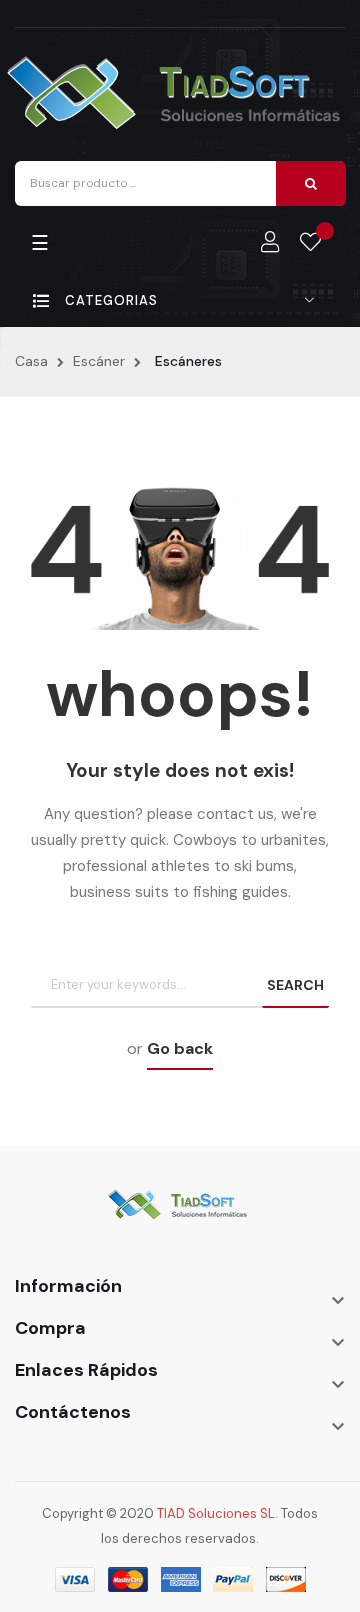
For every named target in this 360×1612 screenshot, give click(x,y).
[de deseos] (310, 243)
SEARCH (295, 985)
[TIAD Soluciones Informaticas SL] (180, 1217)
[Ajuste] (270, 243)
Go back (180, 1048)
